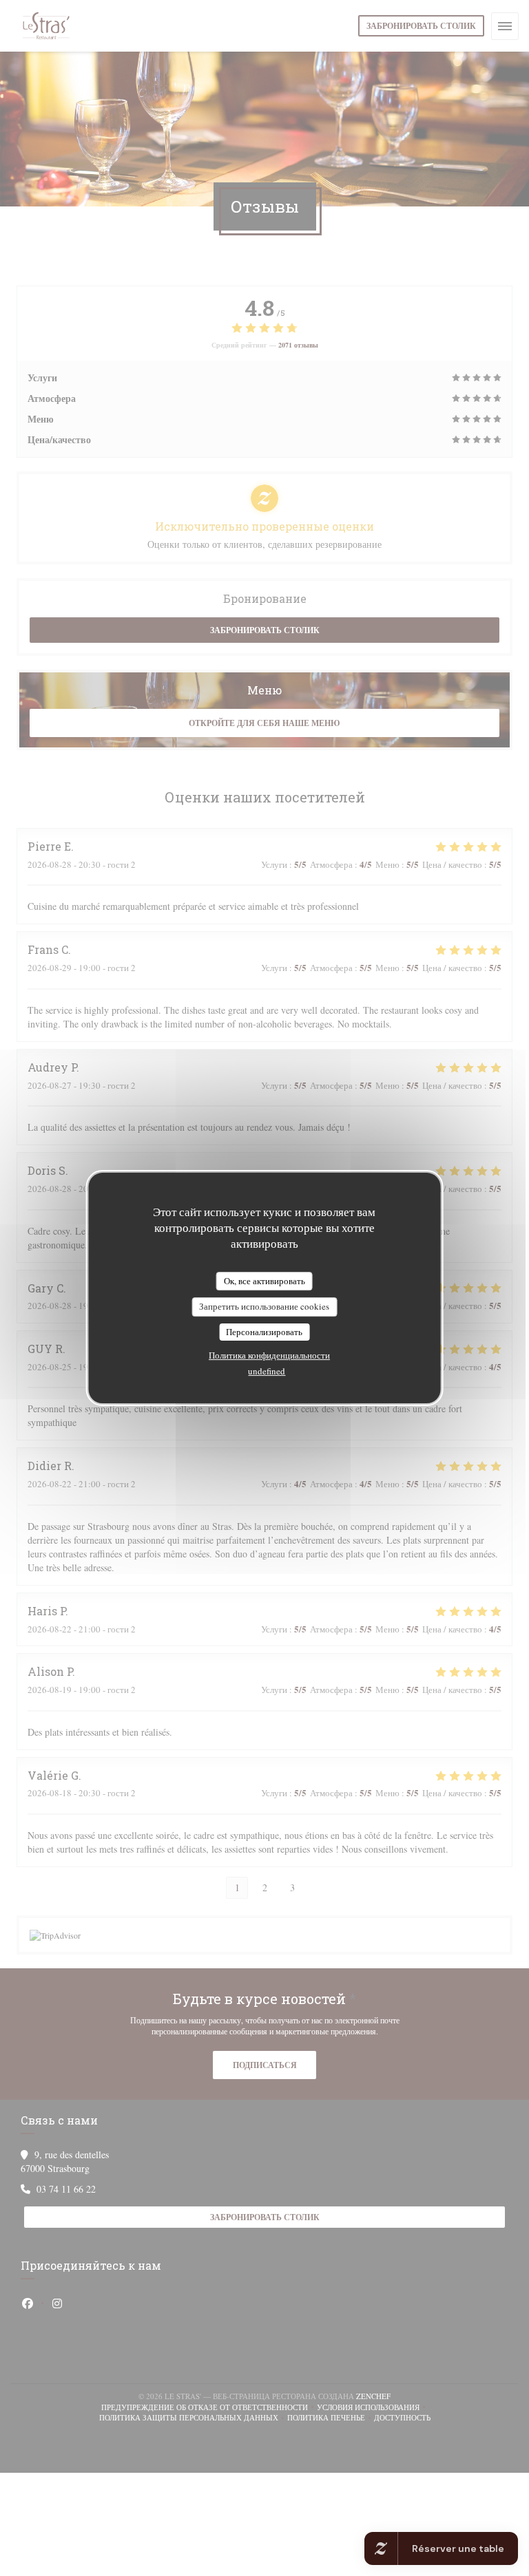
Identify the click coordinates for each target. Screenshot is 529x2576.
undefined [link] (267, 1371)
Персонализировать (264, 1332)
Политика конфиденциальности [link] (269, 1355)
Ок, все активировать (264, 1281)
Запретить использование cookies (264, 1306)
